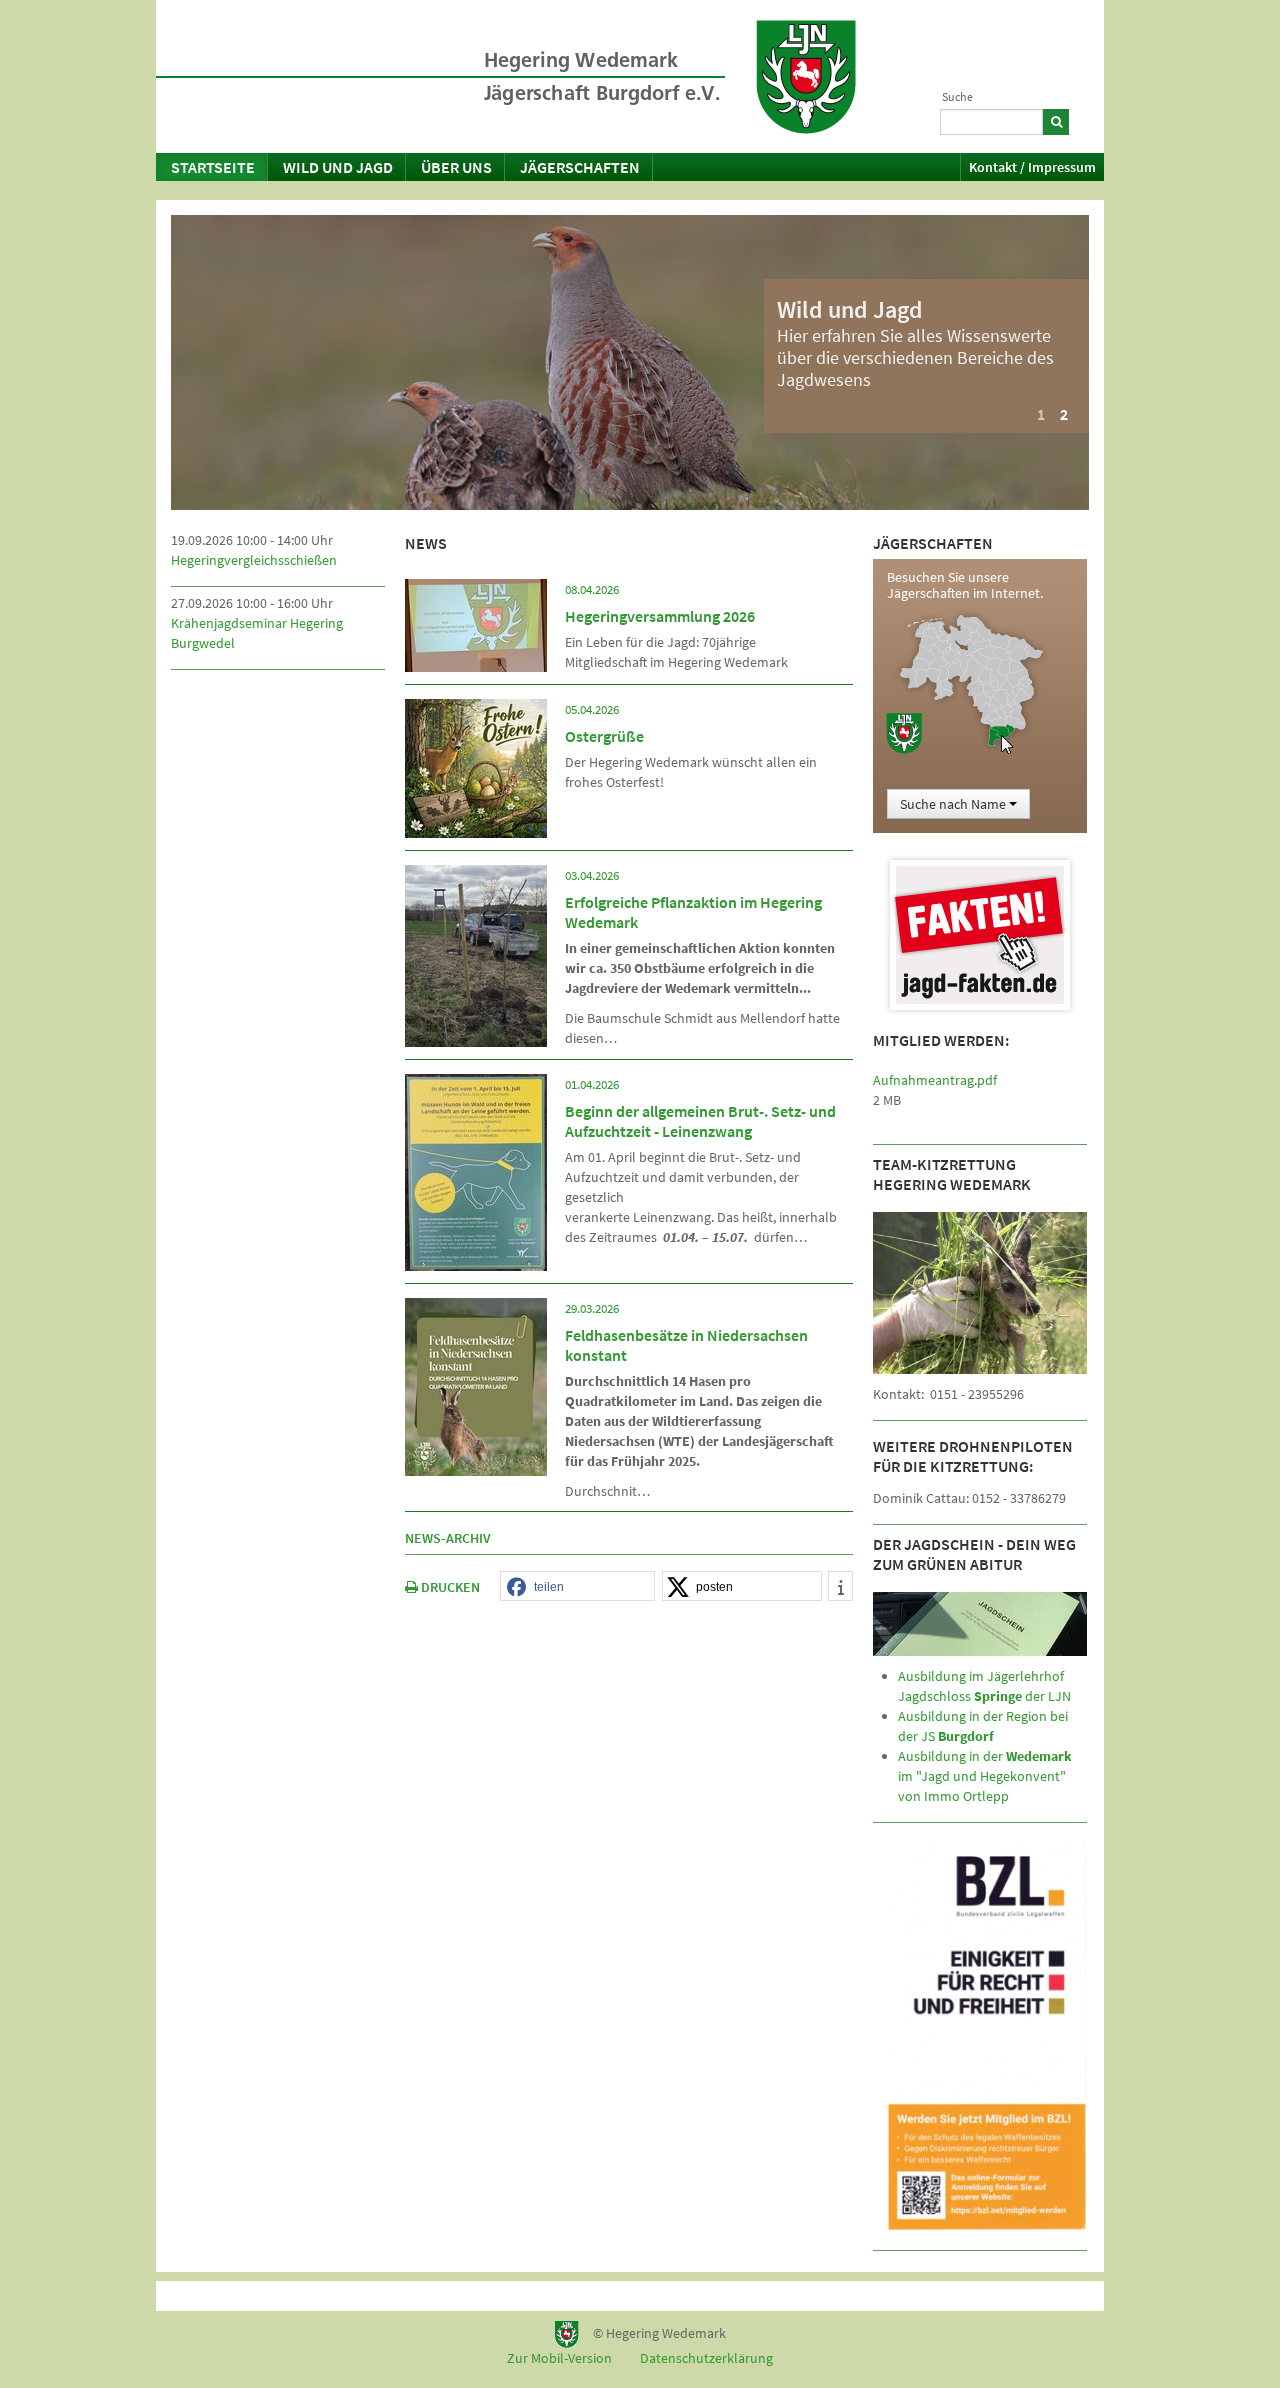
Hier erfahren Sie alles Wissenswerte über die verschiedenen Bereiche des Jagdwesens (915, 357)
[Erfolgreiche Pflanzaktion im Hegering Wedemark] (476, 954)
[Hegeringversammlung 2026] (476, 624)
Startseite (213, 167)
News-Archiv (448, 1538)
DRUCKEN (449, 1587)
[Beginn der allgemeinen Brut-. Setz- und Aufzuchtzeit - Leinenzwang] (476, 1171)
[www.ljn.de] (806, 77)
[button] (577, 1587)
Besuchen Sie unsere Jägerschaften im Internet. (965, 585)
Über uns (456, 167)
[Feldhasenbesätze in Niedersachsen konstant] (476, 1385)
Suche (957, 96)
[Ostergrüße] (476, 767)
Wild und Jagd (338, 167)
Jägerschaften (580, 167)
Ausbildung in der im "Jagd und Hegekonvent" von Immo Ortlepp (985, 1776)
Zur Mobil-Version (559, 2358)
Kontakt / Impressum (1032, 167)
